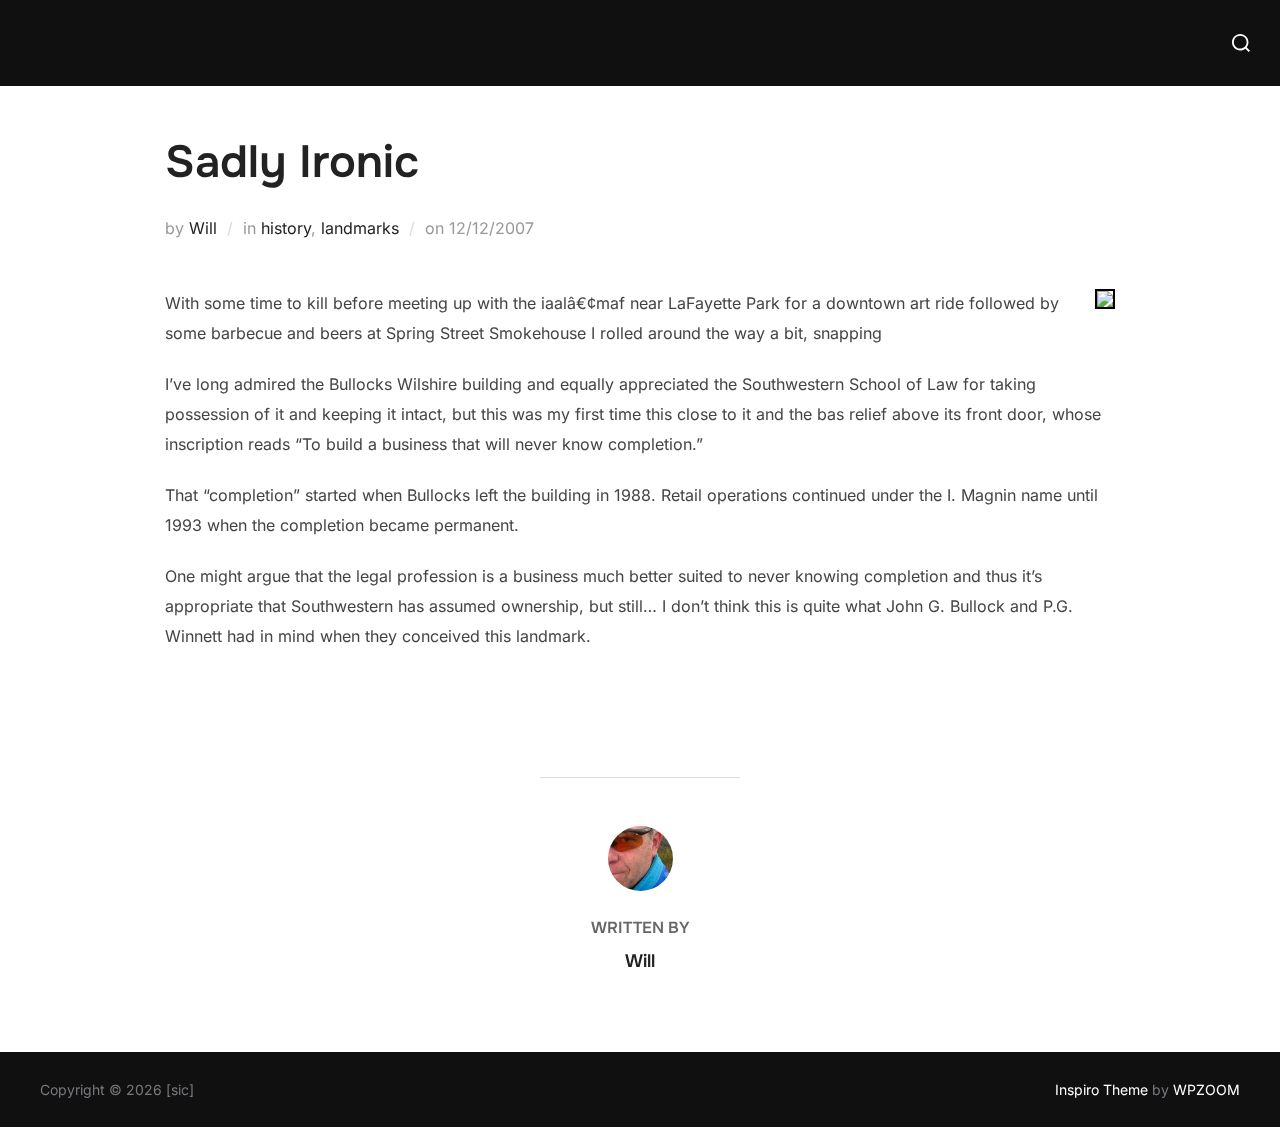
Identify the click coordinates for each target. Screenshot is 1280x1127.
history (286, 228)
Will (203, 228)
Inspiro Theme (1101, 1089)
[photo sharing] (1105, 303)
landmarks (360, 228)
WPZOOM (1206, 1089)
